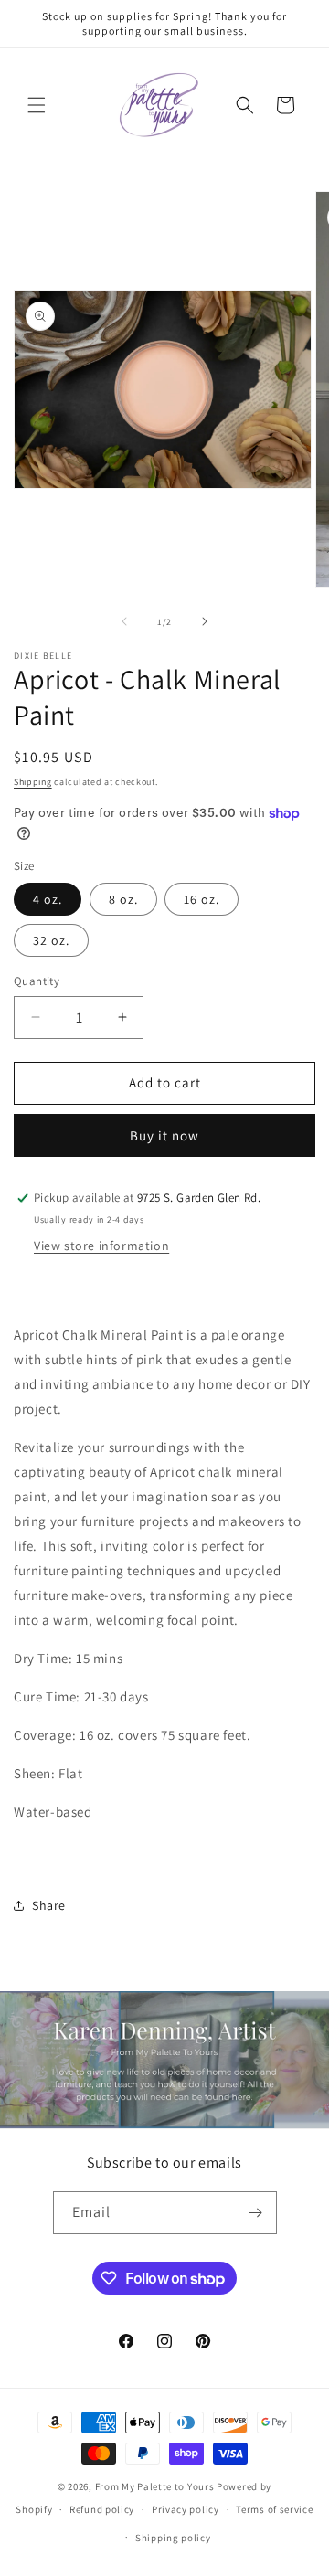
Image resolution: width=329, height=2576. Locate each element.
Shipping (33, 782)
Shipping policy (173, 2538)
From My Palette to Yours (155, 2486)
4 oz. (48, 899)
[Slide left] (124, 621)
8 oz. (123, 899)
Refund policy (102, 2509)
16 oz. (202, 899)
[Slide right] (205, 621)
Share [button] (49, 1905)
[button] (37, 105)
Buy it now (164, 1135)
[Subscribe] (256, 2213)
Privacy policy (186, 2509)
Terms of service (274, 2509)
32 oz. (51, 940)
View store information (101, 1246)
